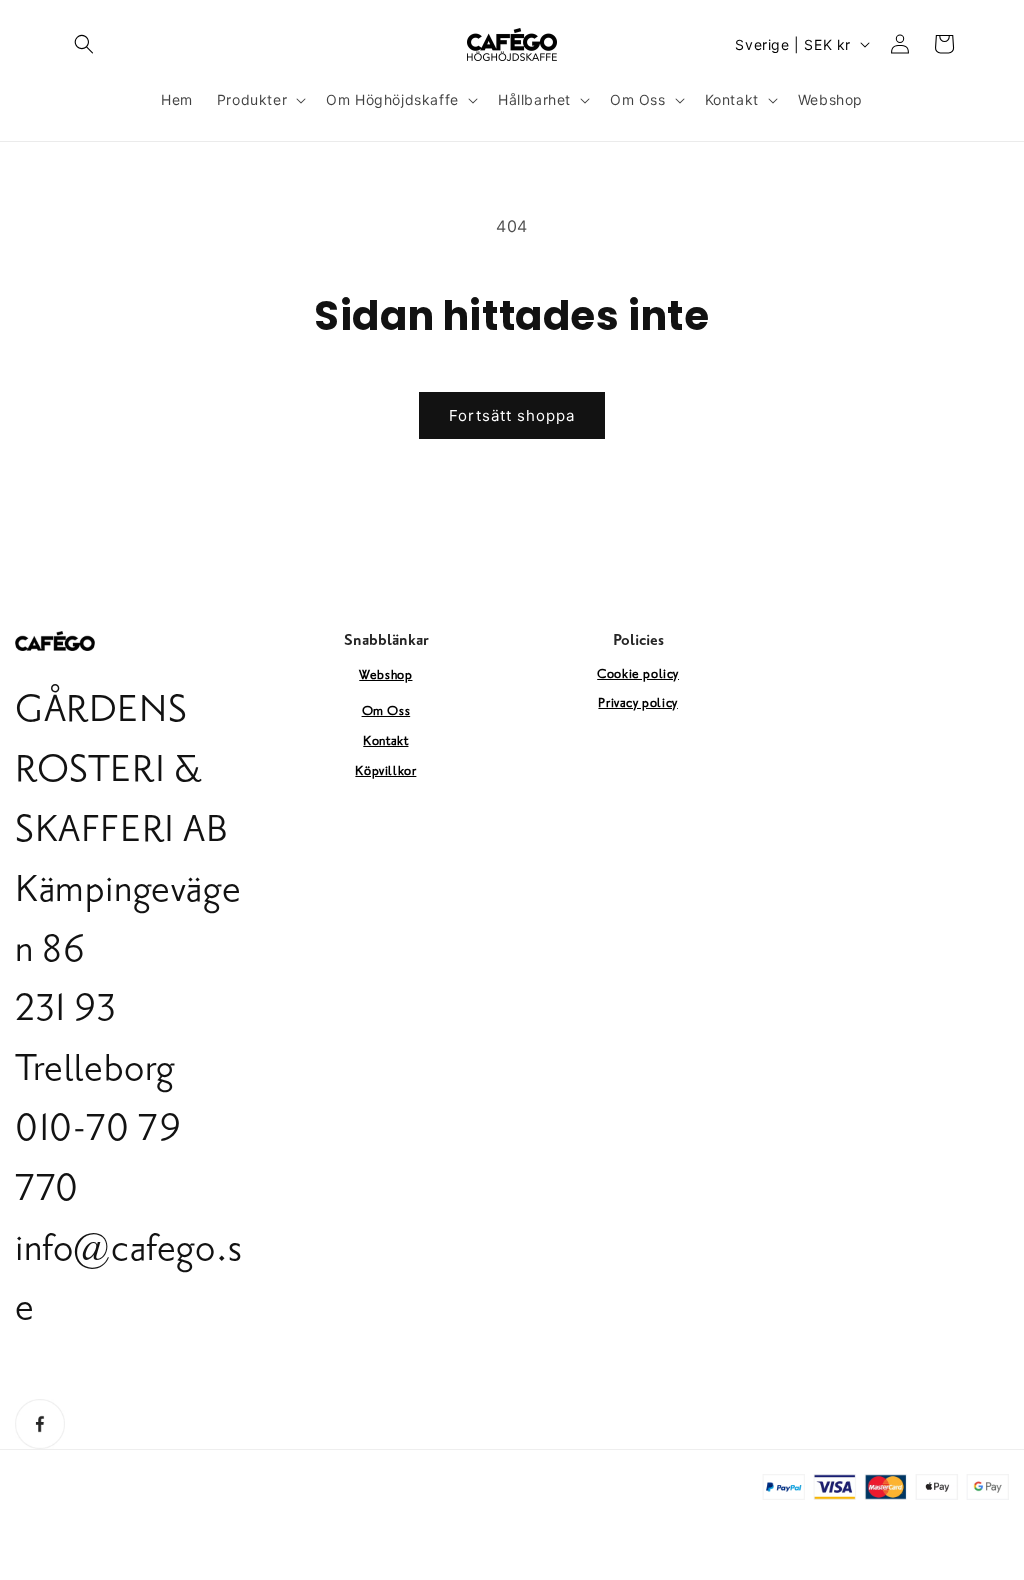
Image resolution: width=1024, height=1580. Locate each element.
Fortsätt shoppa (512, 415)
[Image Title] (40, 1424)
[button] (84, 44)
